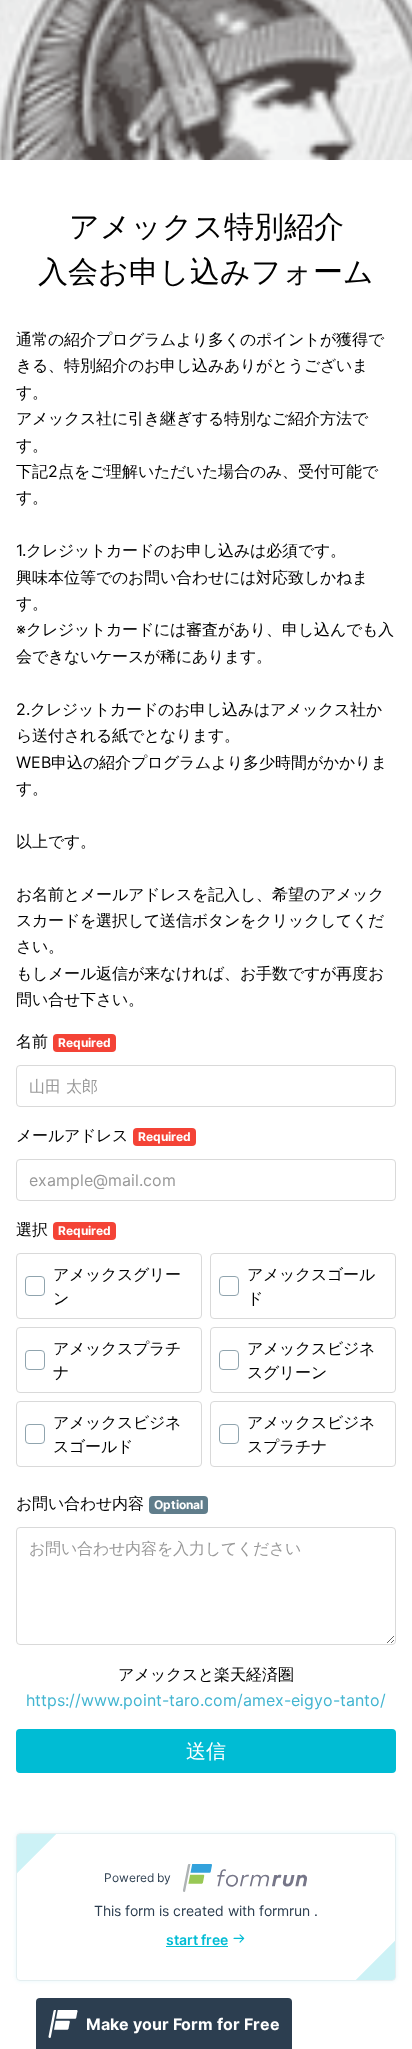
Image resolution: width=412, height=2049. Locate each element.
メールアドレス (103, 1135)
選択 (63, 1229)
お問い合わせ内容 (109, 1503)
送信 (206, 1751)
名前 (63, 1041)
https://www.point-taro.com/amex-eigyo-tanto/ (206, 1700)
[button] (206, 1907)
